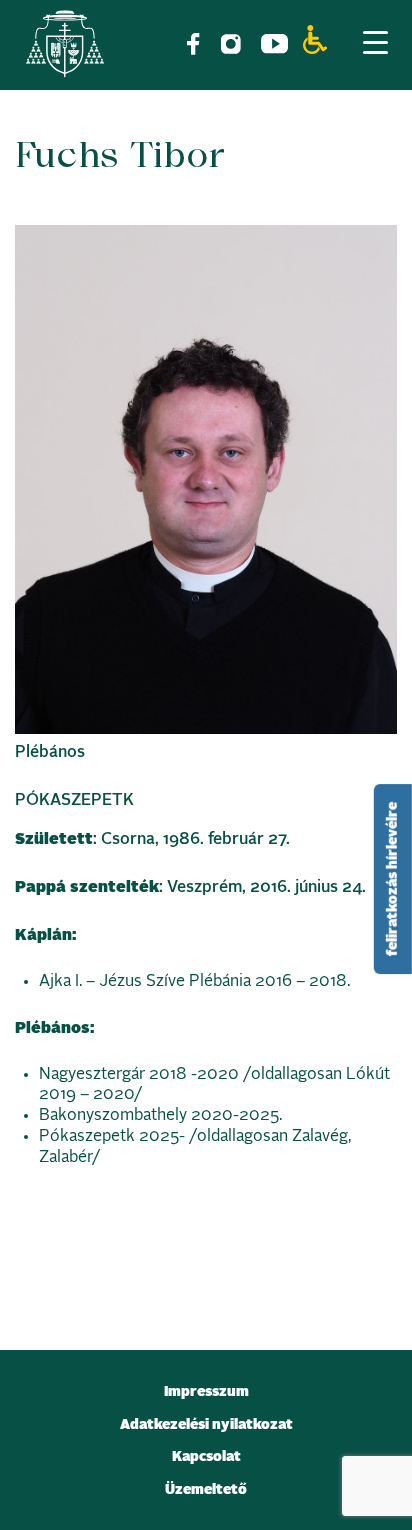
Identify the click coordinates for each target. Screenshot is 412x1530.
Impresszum (206, 1392)
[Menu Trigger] (375, 42)
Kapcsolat (206, 1457)
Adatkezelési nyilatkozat (206, 1425)
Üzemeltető (206, 1490)
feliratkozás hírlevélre (393, 879)
